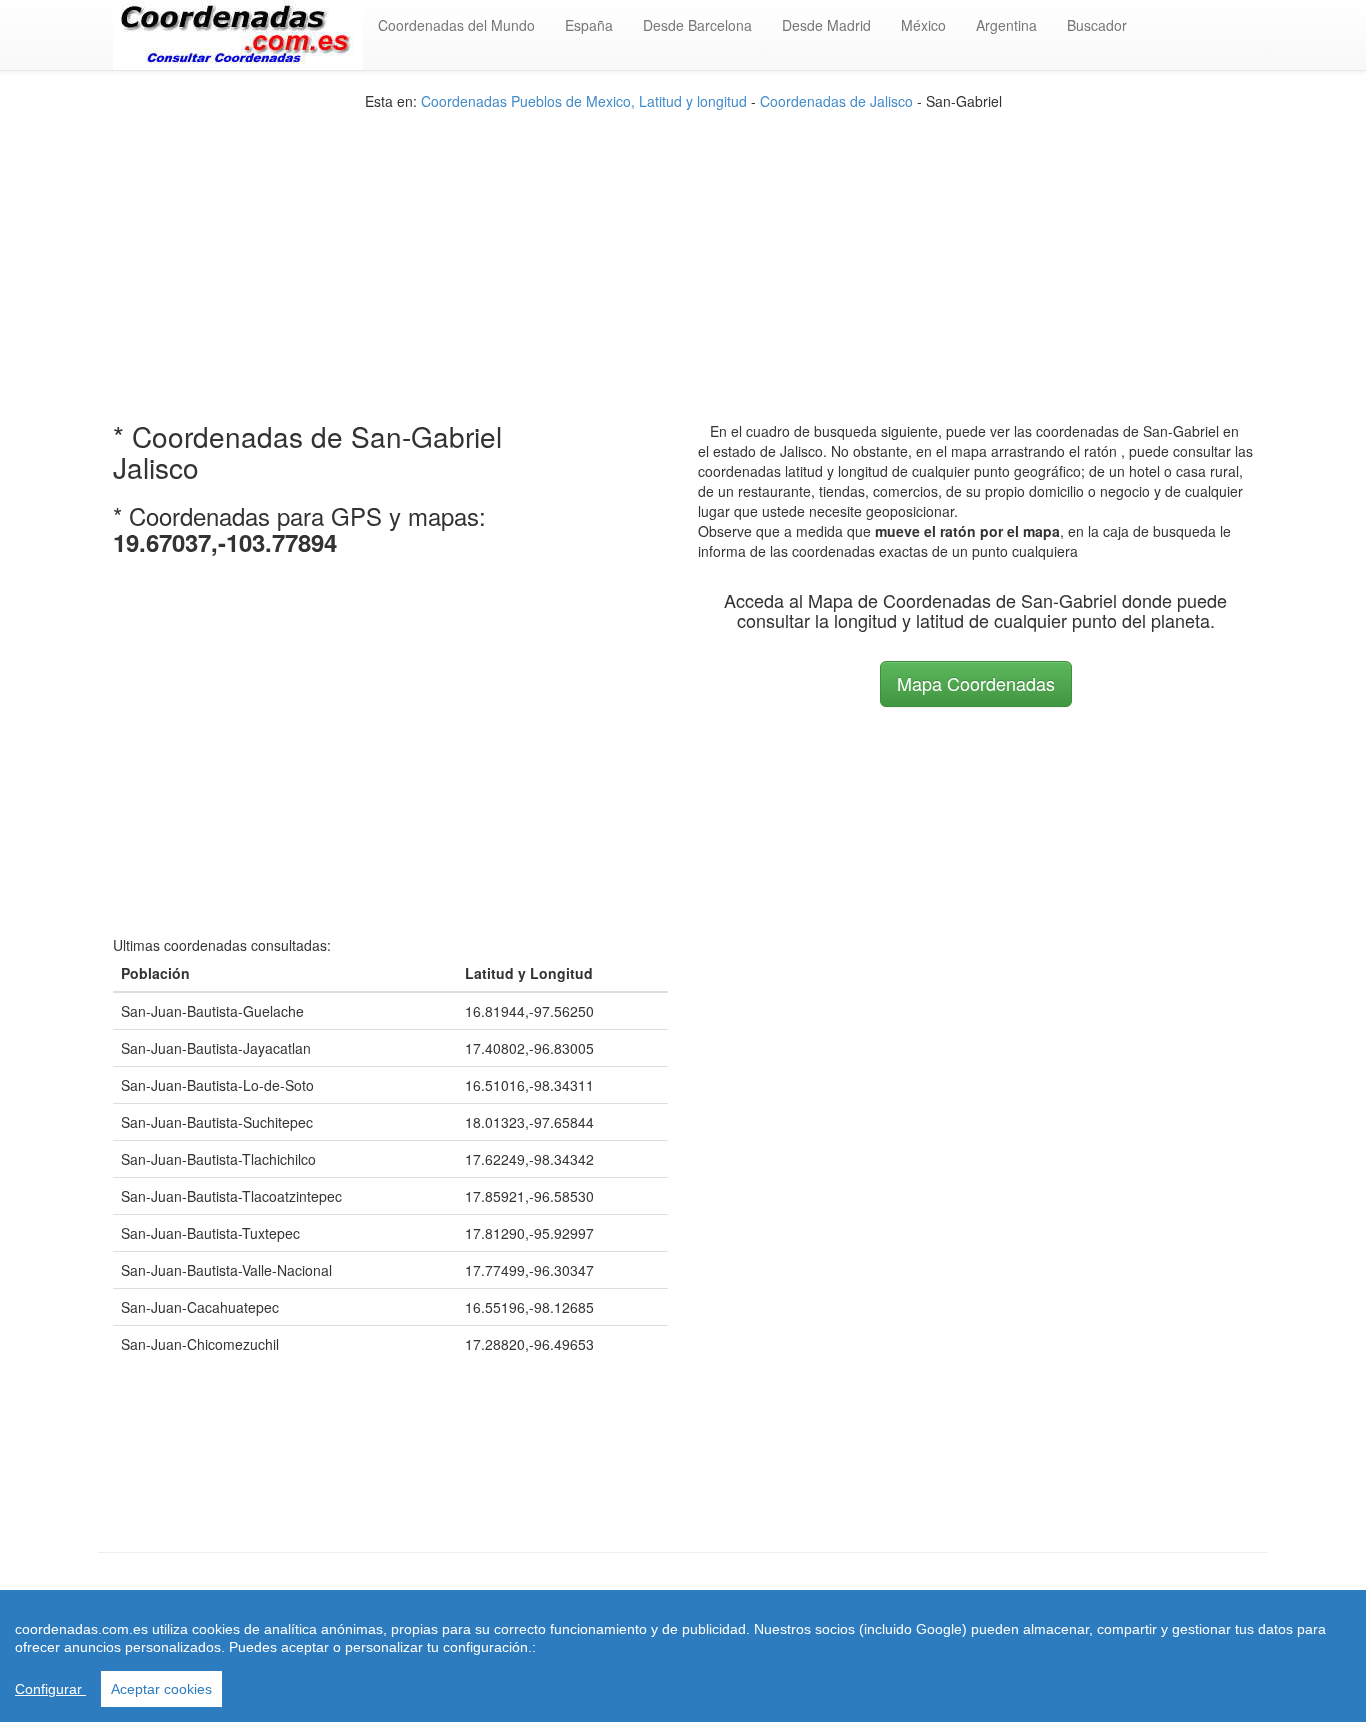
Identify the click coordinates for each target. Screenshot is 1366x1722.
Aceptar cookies (161, 1689)
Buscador (1097, 25)
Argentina (1006, 25)
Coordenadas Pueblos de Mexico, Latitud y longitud (584, 101)
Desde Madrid (826, 25)
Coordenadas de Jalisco (836, 101)
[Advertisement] (683, 251)
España (589, 25)
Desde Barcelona (697, 25)
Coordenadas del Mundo (456, 25)
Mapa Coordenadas (976, 683)
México (923, 25)
